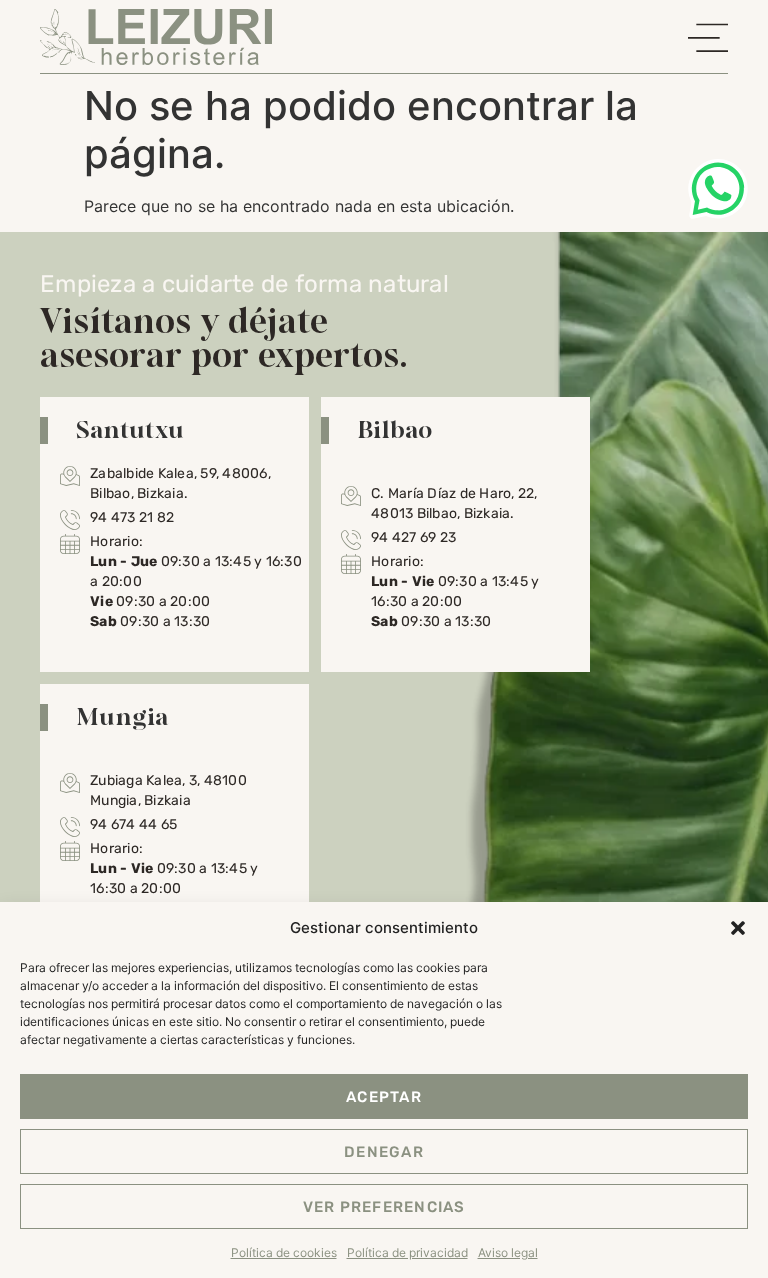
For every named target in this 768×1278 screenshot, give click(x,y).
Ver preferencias (384, 1207)
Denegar (384, 1152)
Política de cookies (284, 1252)
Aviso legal (508, 1252)
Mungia (122, 716)
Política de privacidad (407, 1252)
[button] (738, 928)
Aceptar (384, 1097)
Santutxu (130, 429)
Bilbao (395, 429)
